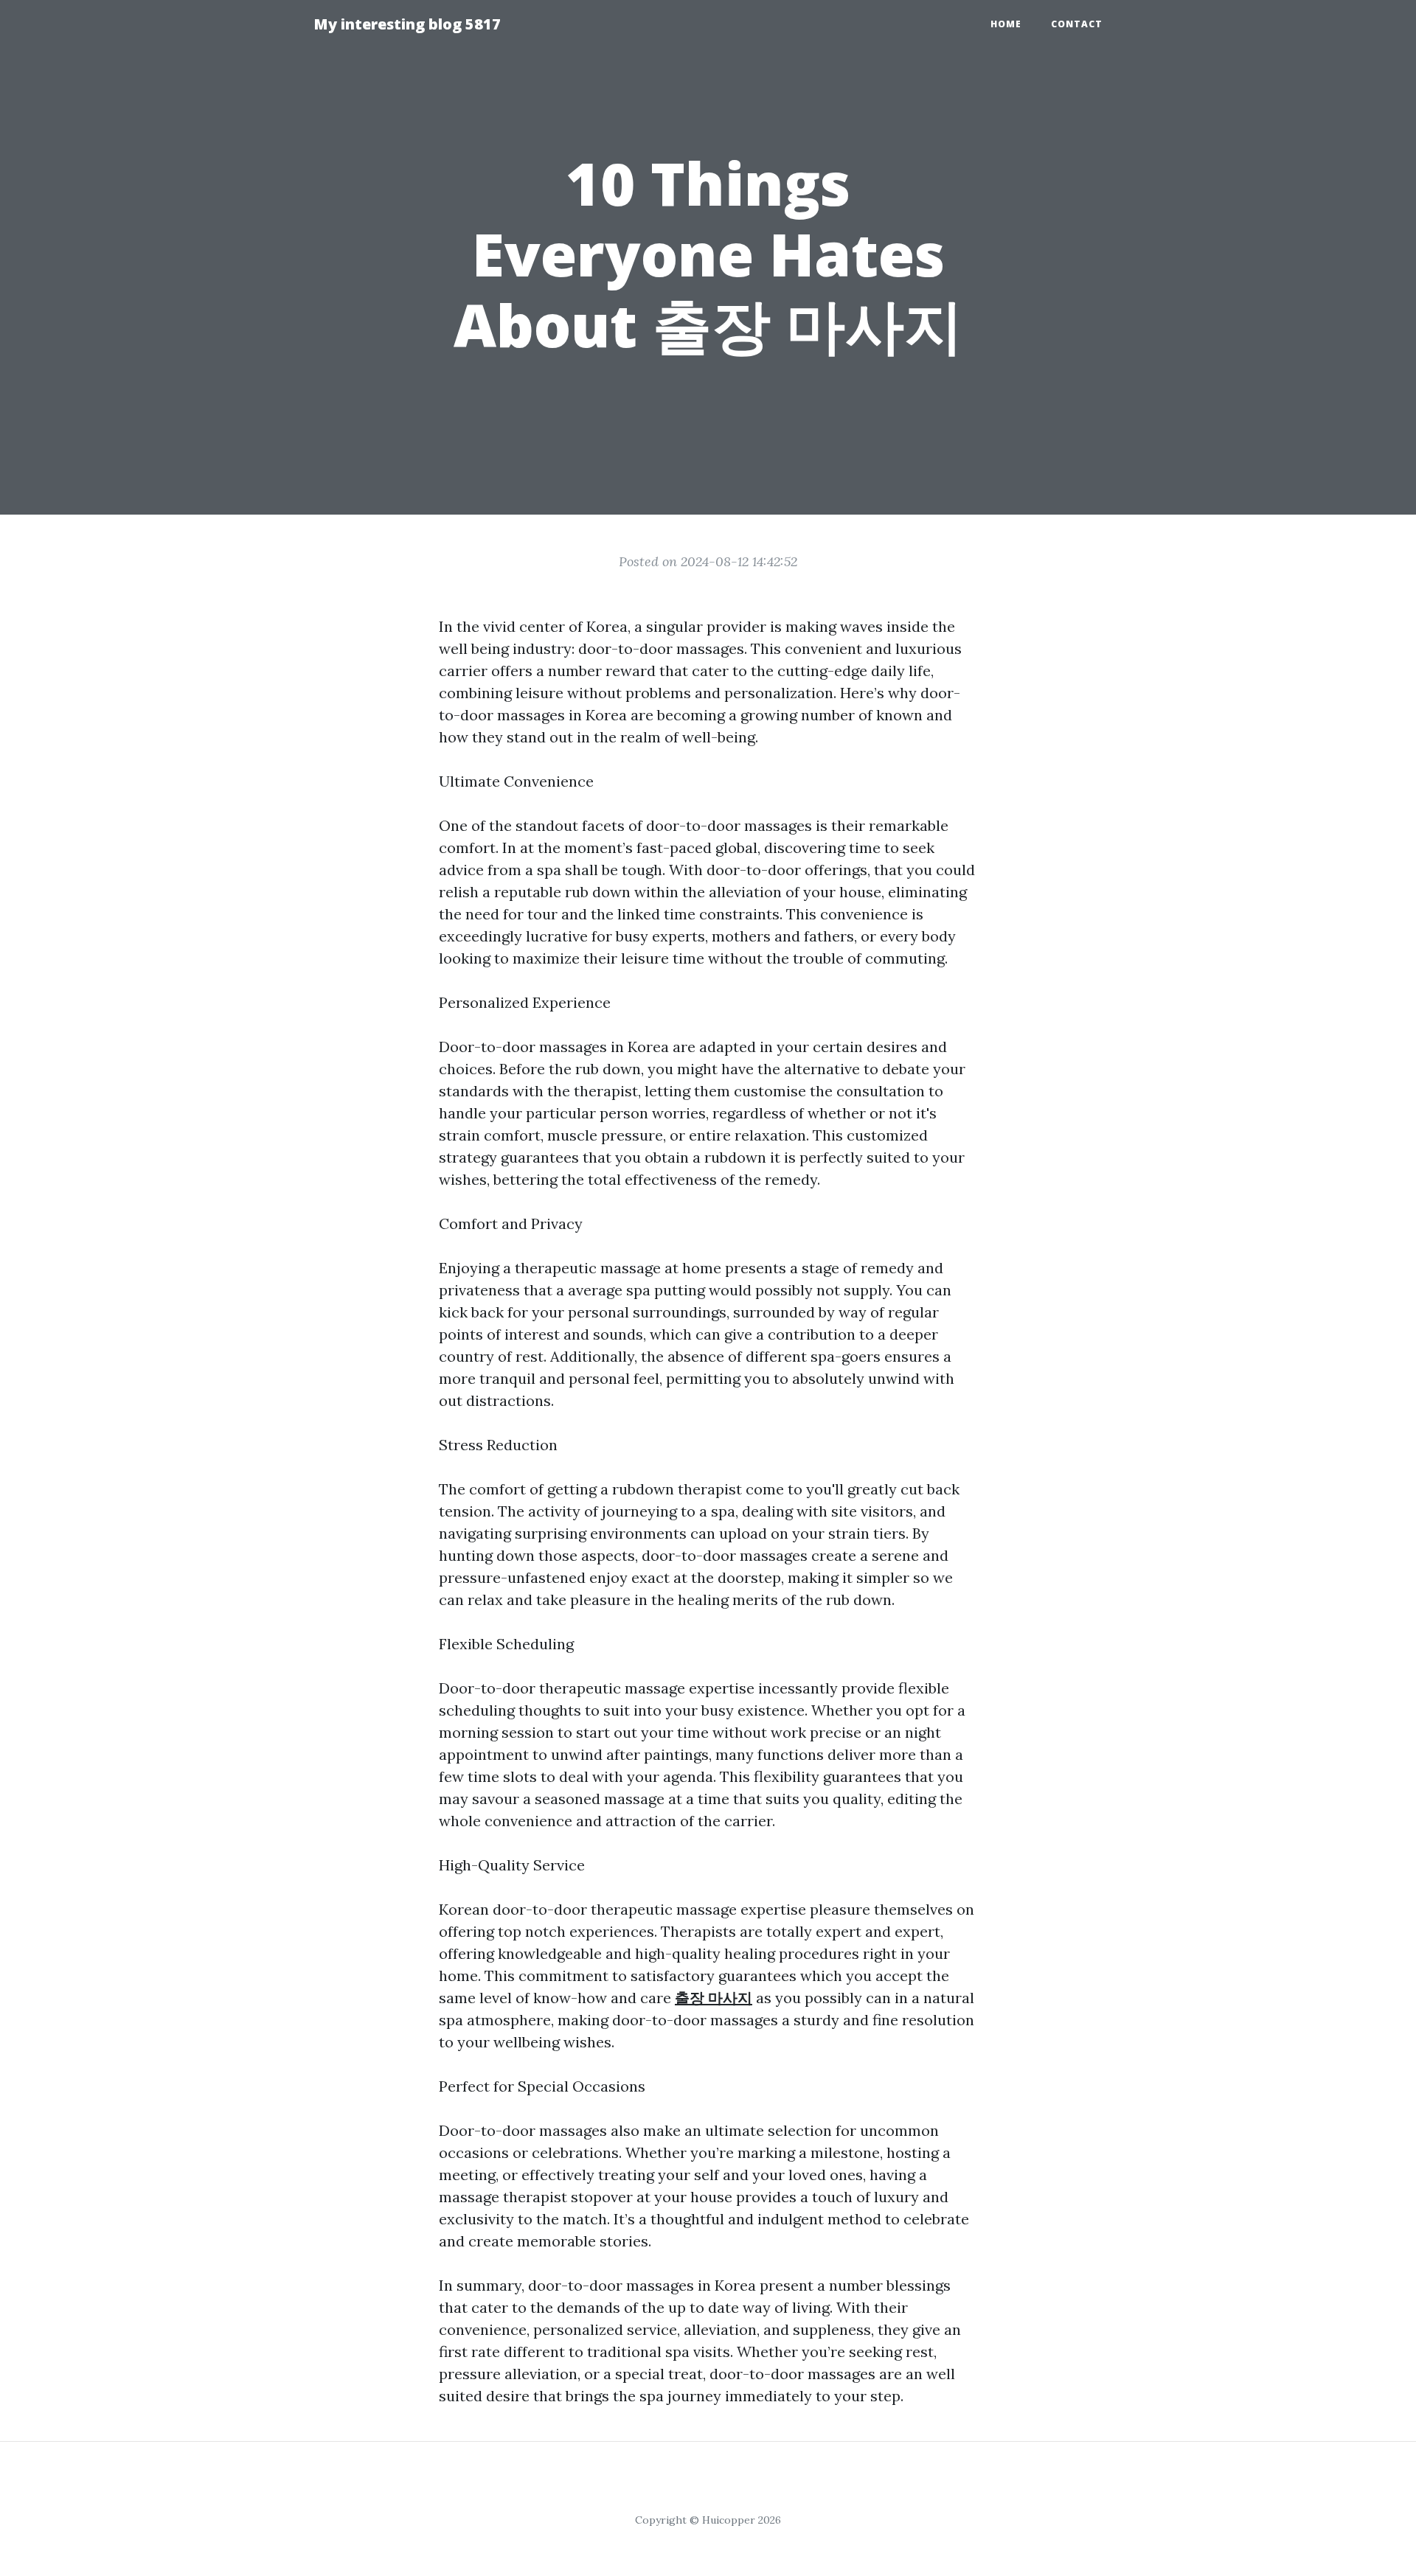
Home (1006, 24)
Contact (1077, 24)
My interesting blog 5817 (407, 24)
